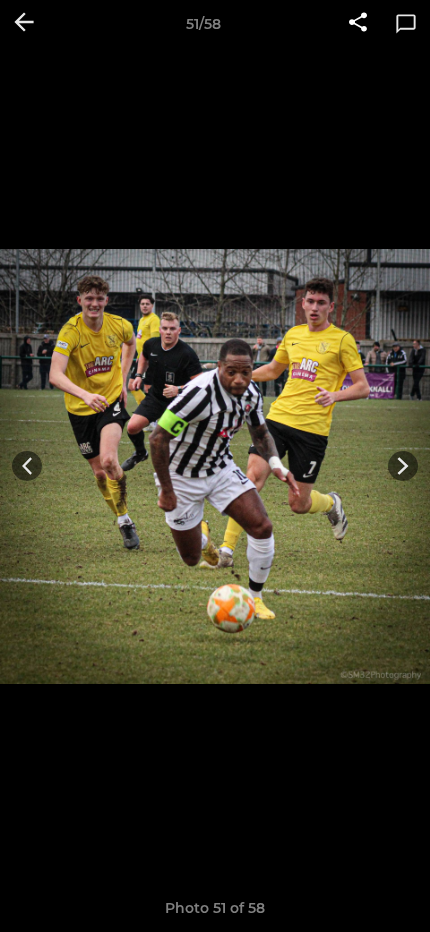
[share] (358, 24)
